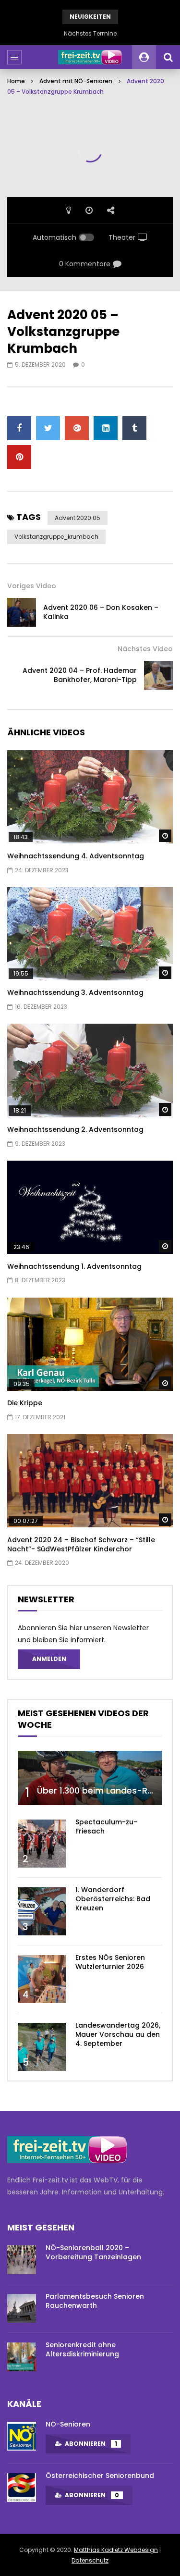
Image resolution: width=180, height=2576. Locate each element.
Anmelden (49, 1659)
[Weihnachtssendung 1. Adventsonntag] (90, 1207)
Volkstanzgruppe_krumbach (56, 537)
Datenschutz (90, 2560)
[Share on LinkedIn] (106, 428)
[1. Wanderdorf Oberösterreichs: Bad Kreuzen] (42, 1911)
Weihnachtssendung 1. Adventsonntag (74, 1266)
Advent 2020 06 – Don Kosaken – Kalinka (101, 612)
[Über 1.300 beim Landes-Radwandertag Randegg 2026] (90, 1778)
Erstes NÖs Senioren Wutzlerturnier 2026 (110, 1962)
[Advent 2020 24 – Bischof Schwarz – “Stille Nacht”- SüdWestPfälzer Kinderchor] (90, 1481)
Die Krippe (25, 1403)
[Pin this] (19, 457)
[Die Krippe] (90, 1344)
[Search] (168, 57)
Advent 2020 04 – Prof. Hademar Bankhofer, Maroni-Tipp (80, 675)
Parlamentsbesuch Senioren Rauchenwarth (95, 2301)
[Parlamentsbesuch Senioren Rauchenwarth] (22, 2308)
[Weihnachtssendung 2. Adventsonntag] (90, 1070)
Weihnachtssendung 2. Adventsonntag (75, 1129)
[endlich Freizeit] (90, 57)
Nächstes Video (145, 649)
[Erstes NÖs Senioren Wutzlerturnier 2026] (42, 1979)
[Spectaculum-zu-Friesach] (42, 1844)
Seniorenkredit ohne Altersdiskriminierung (82, 2349)
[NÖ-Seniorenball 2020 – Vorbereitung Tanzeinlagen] (22, 2260)
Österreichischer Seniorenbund (100, 2476)
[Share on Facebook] (19, 428)
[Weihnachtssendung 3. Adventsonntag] (90, 934)
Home (16, 81)
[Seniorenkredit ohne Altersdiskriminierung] (22, 2357)
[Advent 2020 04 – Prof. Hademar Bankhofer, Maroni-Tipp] (158, 675)
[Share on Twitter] (48, 428)
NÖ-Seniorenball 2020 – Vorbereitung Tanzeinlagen (93, 2252)
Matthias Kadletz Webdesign (116, 2550)
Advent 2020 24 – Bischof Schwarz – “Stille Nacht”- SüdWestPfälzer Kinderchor (81, 1544)
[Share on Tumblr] (134, 428)
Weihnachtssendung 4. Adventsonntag (76, 856)
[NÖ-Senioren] (22, 2436)
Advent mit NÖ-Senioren (76, 81)
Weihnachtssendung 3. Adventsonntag (75, 992)
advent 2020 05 (78, 518)
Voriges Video (32, 586)
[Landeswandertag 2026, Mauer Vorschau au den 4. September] (42, 2047)
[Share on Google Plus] (77, 428)
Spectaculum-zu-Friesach (106, 1827)
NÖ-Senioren (68, 2424)
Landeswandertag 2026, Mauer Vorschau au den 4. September (118, 2034)
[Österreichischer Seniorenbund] (22, 2488)
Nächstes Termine (90, 33)
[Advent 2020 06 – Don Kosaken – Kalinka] (22, 612)
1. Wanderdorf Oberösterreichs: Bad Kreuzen (113, 1899)
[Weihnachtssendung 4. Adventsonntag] (90, 797)
